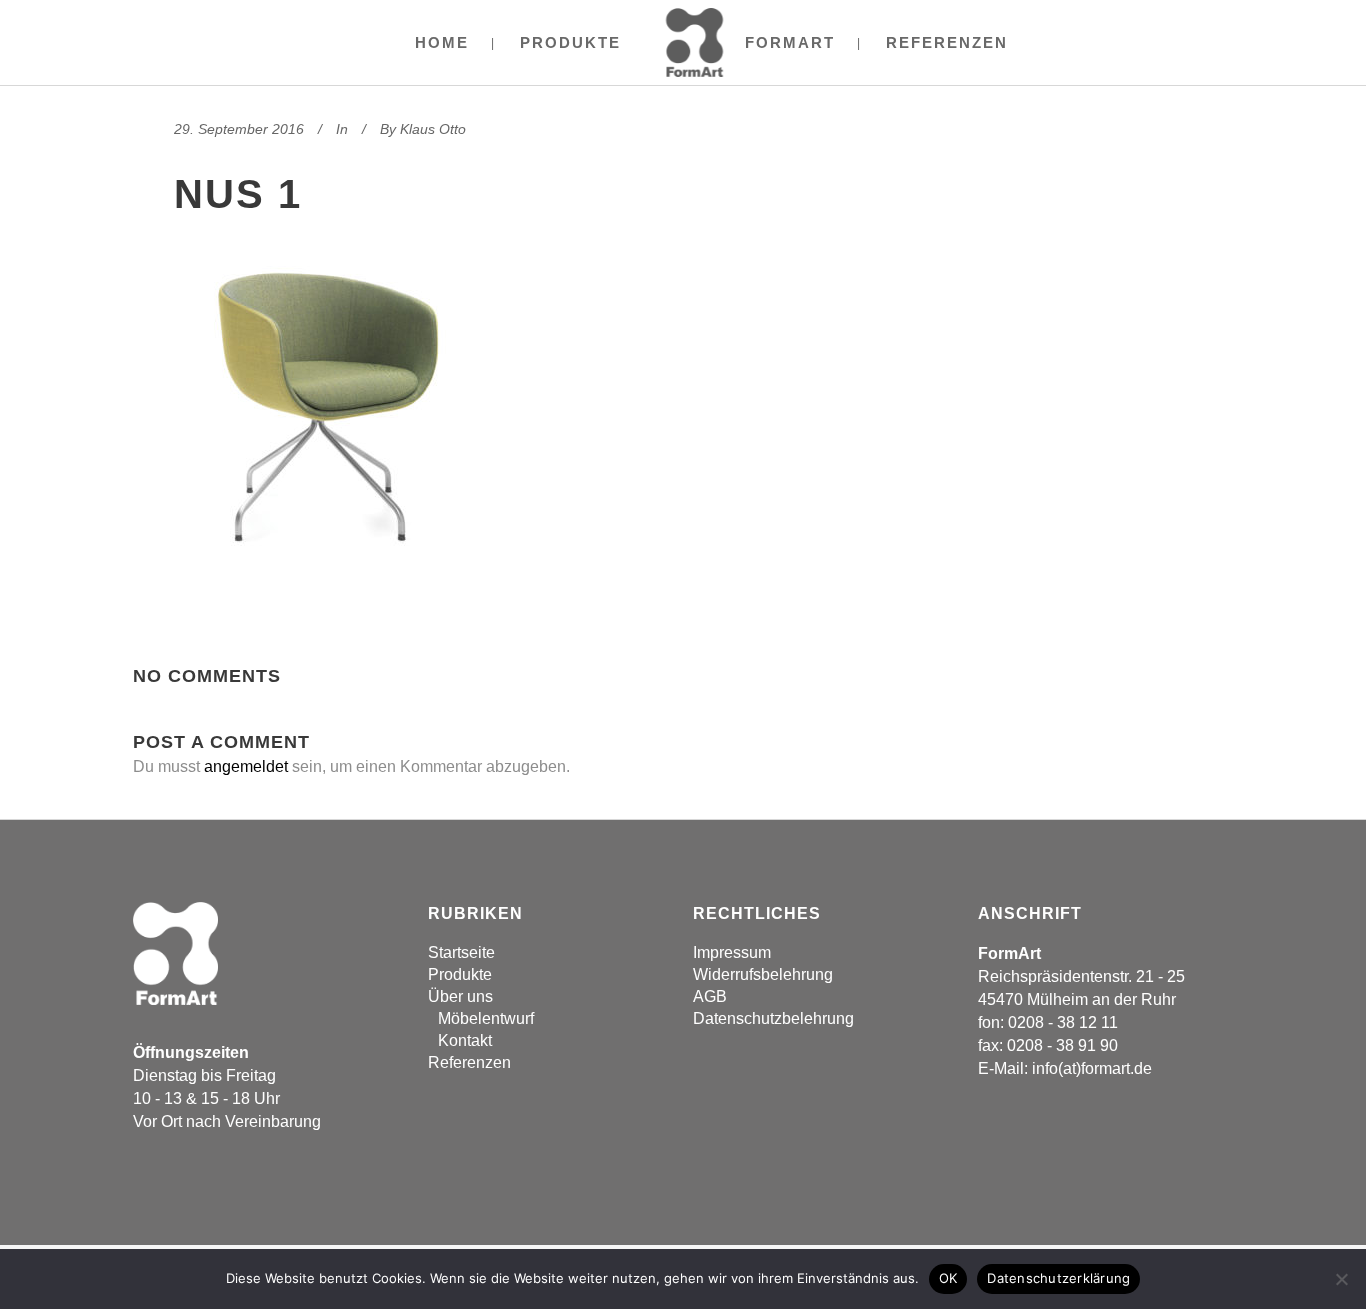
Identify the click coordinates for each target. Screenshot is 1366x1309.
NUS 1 (238, 194)
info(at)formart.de (1092, 1068)
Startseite (461, 952)
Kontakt (465, 1040)
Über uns (460, 996)
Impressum (732, 952)
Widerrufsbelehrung (763, 974)
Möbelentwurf (486, 1018)
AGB (710, 996)
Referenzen (469, 1062)
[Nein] (1341, 1279)
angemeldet (246, 766)
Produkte (460, 974)
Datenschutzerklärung (1058, 1278)
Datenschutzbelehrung (773, 1018)
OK (948, 1278)
